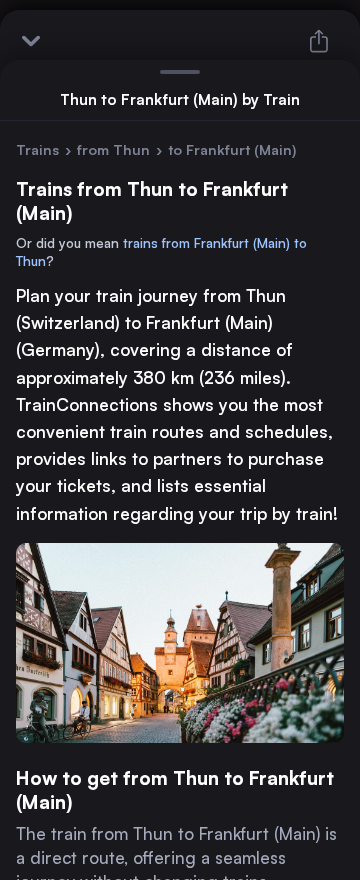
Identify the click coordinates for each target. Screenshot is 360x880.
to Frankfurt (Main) (232, 149)
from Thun (113, 149)
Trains (37, 149)
